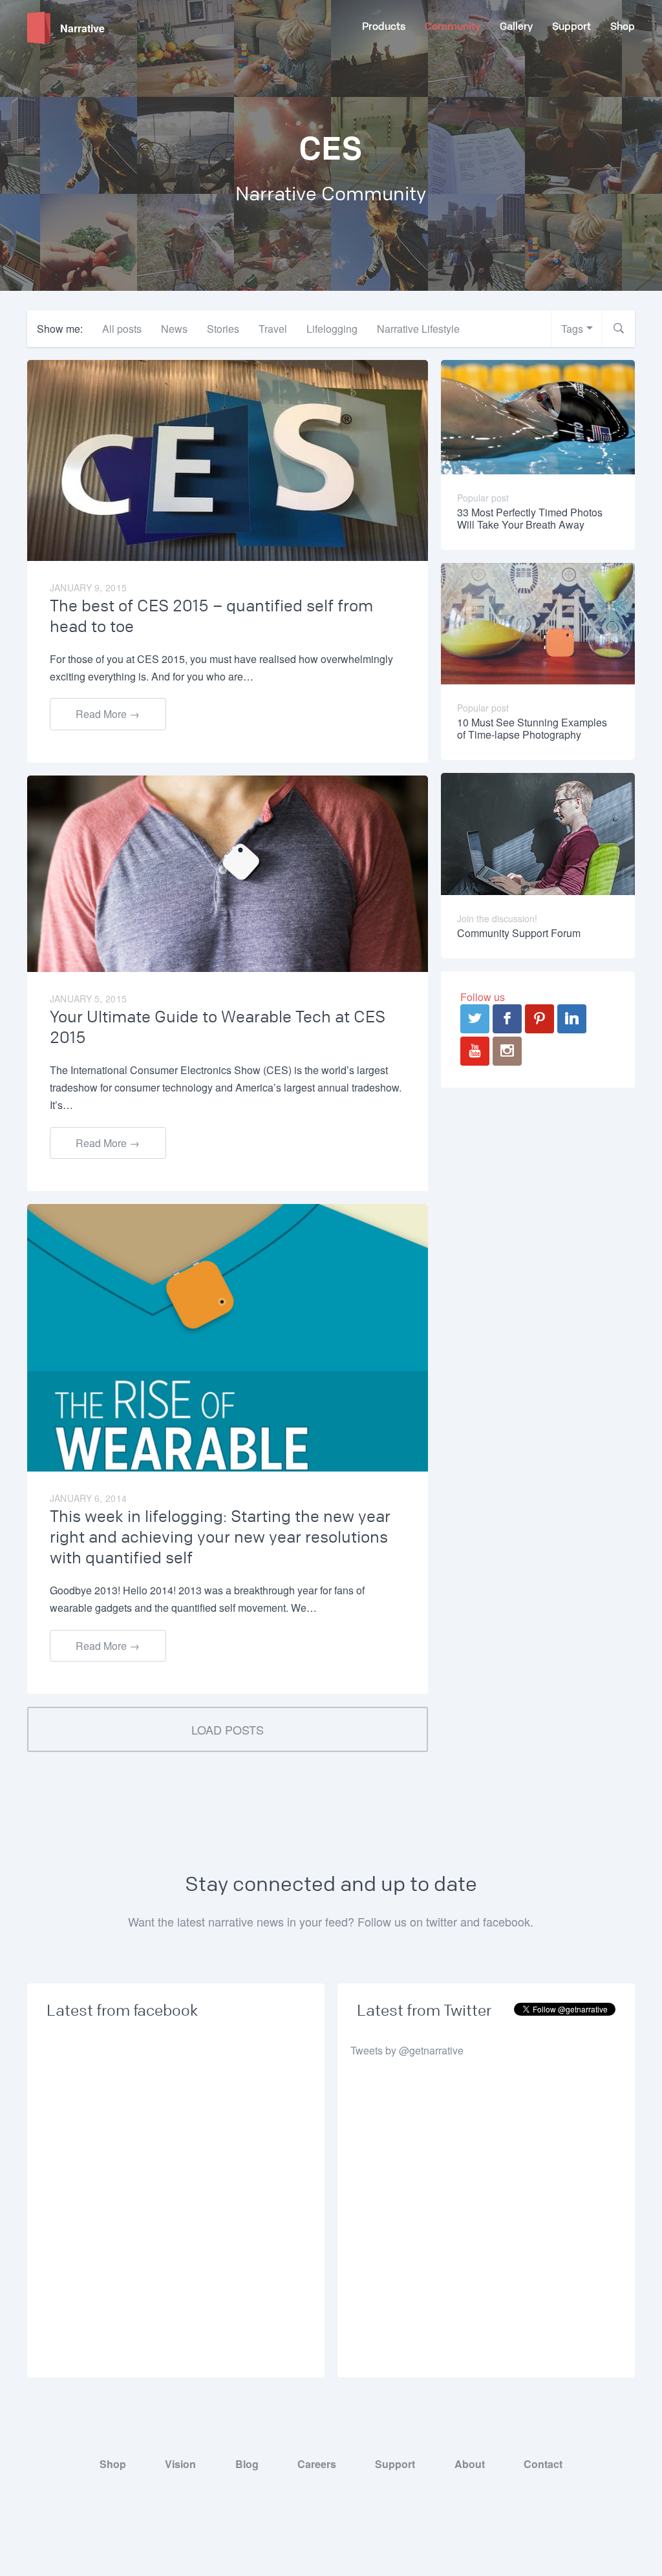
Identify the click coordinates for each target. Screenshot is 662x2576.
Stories (223, 329)
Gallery (516, 26)
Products (384, 26)
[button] (619, 329)
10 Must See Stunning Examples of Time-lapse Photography (532, 728)
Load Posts (228, 1729)
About (470, 2464)
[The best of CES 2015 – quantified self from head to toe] (228, 459)
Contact (543, 2464)
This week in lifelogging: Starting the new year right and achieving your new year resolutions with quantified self (220, 1537)
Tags (572, 329)
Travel (273, 329)
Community (453, 26)
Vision (180, 2464)
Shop (623, 26)
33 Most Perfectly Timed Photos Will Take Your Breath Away (530, 518)
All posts (122, 329)
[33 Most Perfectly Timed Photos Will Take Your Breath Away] (538, 416)
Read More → (108, 714)
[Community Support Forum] (538, 833)
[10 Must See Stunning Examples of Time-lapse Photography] (538, 622)
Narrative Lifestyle (418, 329)
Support (571, 26)
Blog (247, 2464)
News (174, 329)
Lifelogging (332, 329)
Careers (317, 2464)
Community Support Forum (519, 933)
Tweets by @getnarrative (407, 2050)
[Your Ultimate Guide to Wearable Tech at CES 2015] (228, 872)
